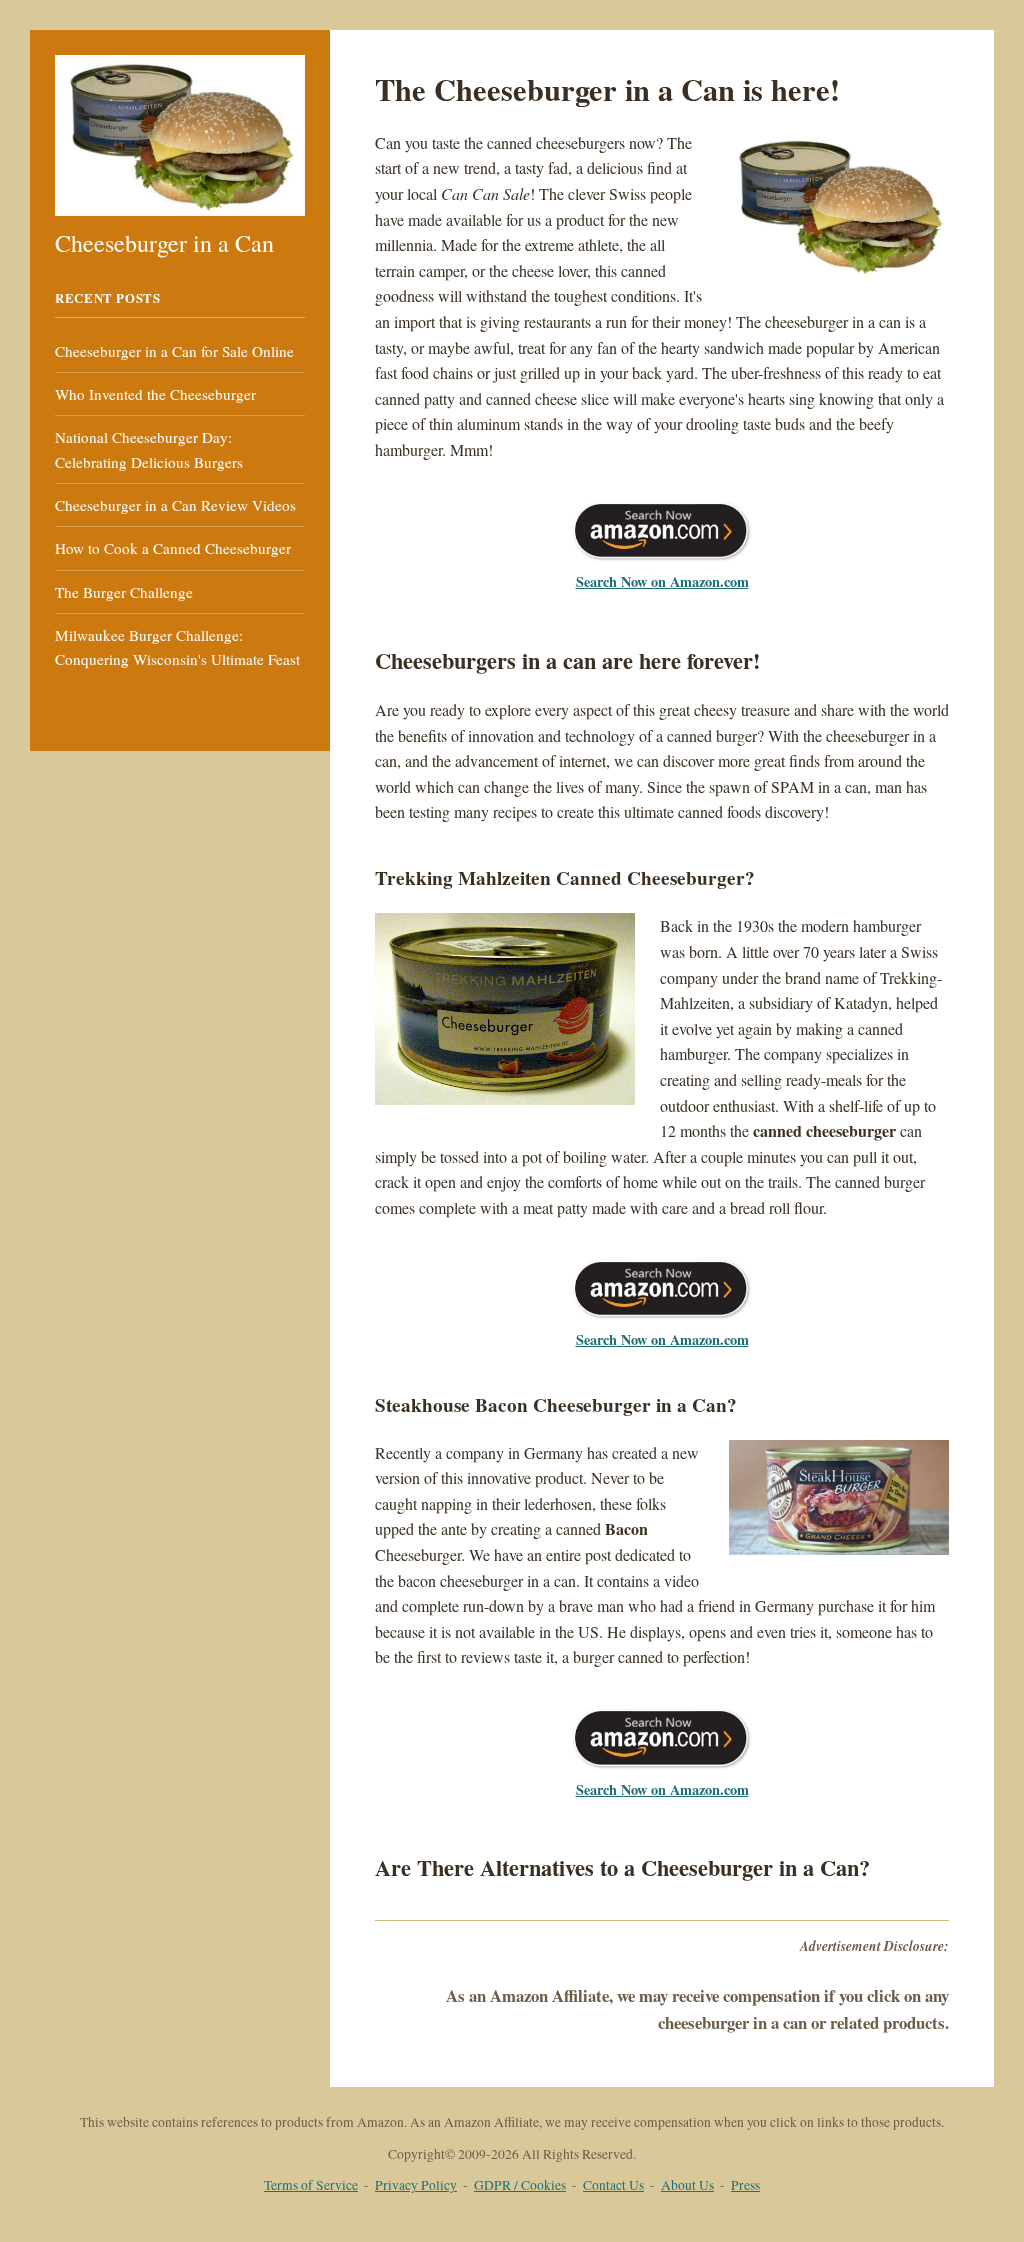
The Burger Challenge (124, 592)
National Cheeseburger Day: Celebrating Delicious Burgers (149, 449)
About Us (687, 2185)
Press (745, 2185)
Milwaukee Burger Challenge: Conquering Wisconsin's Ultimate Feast (177, 647)
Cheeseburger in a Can (164, 243)
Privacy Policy (416, 2185)
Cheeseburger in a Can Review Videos (175, 505)
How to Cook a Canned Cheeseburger (173, 548)
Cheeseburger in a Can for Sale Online (174, 351)
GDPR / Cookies (520, 2185)
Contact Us (613, 2185)
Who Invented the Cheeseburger (155, 394)
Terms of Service (311, 2185)
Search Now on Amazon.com (662, 581)
